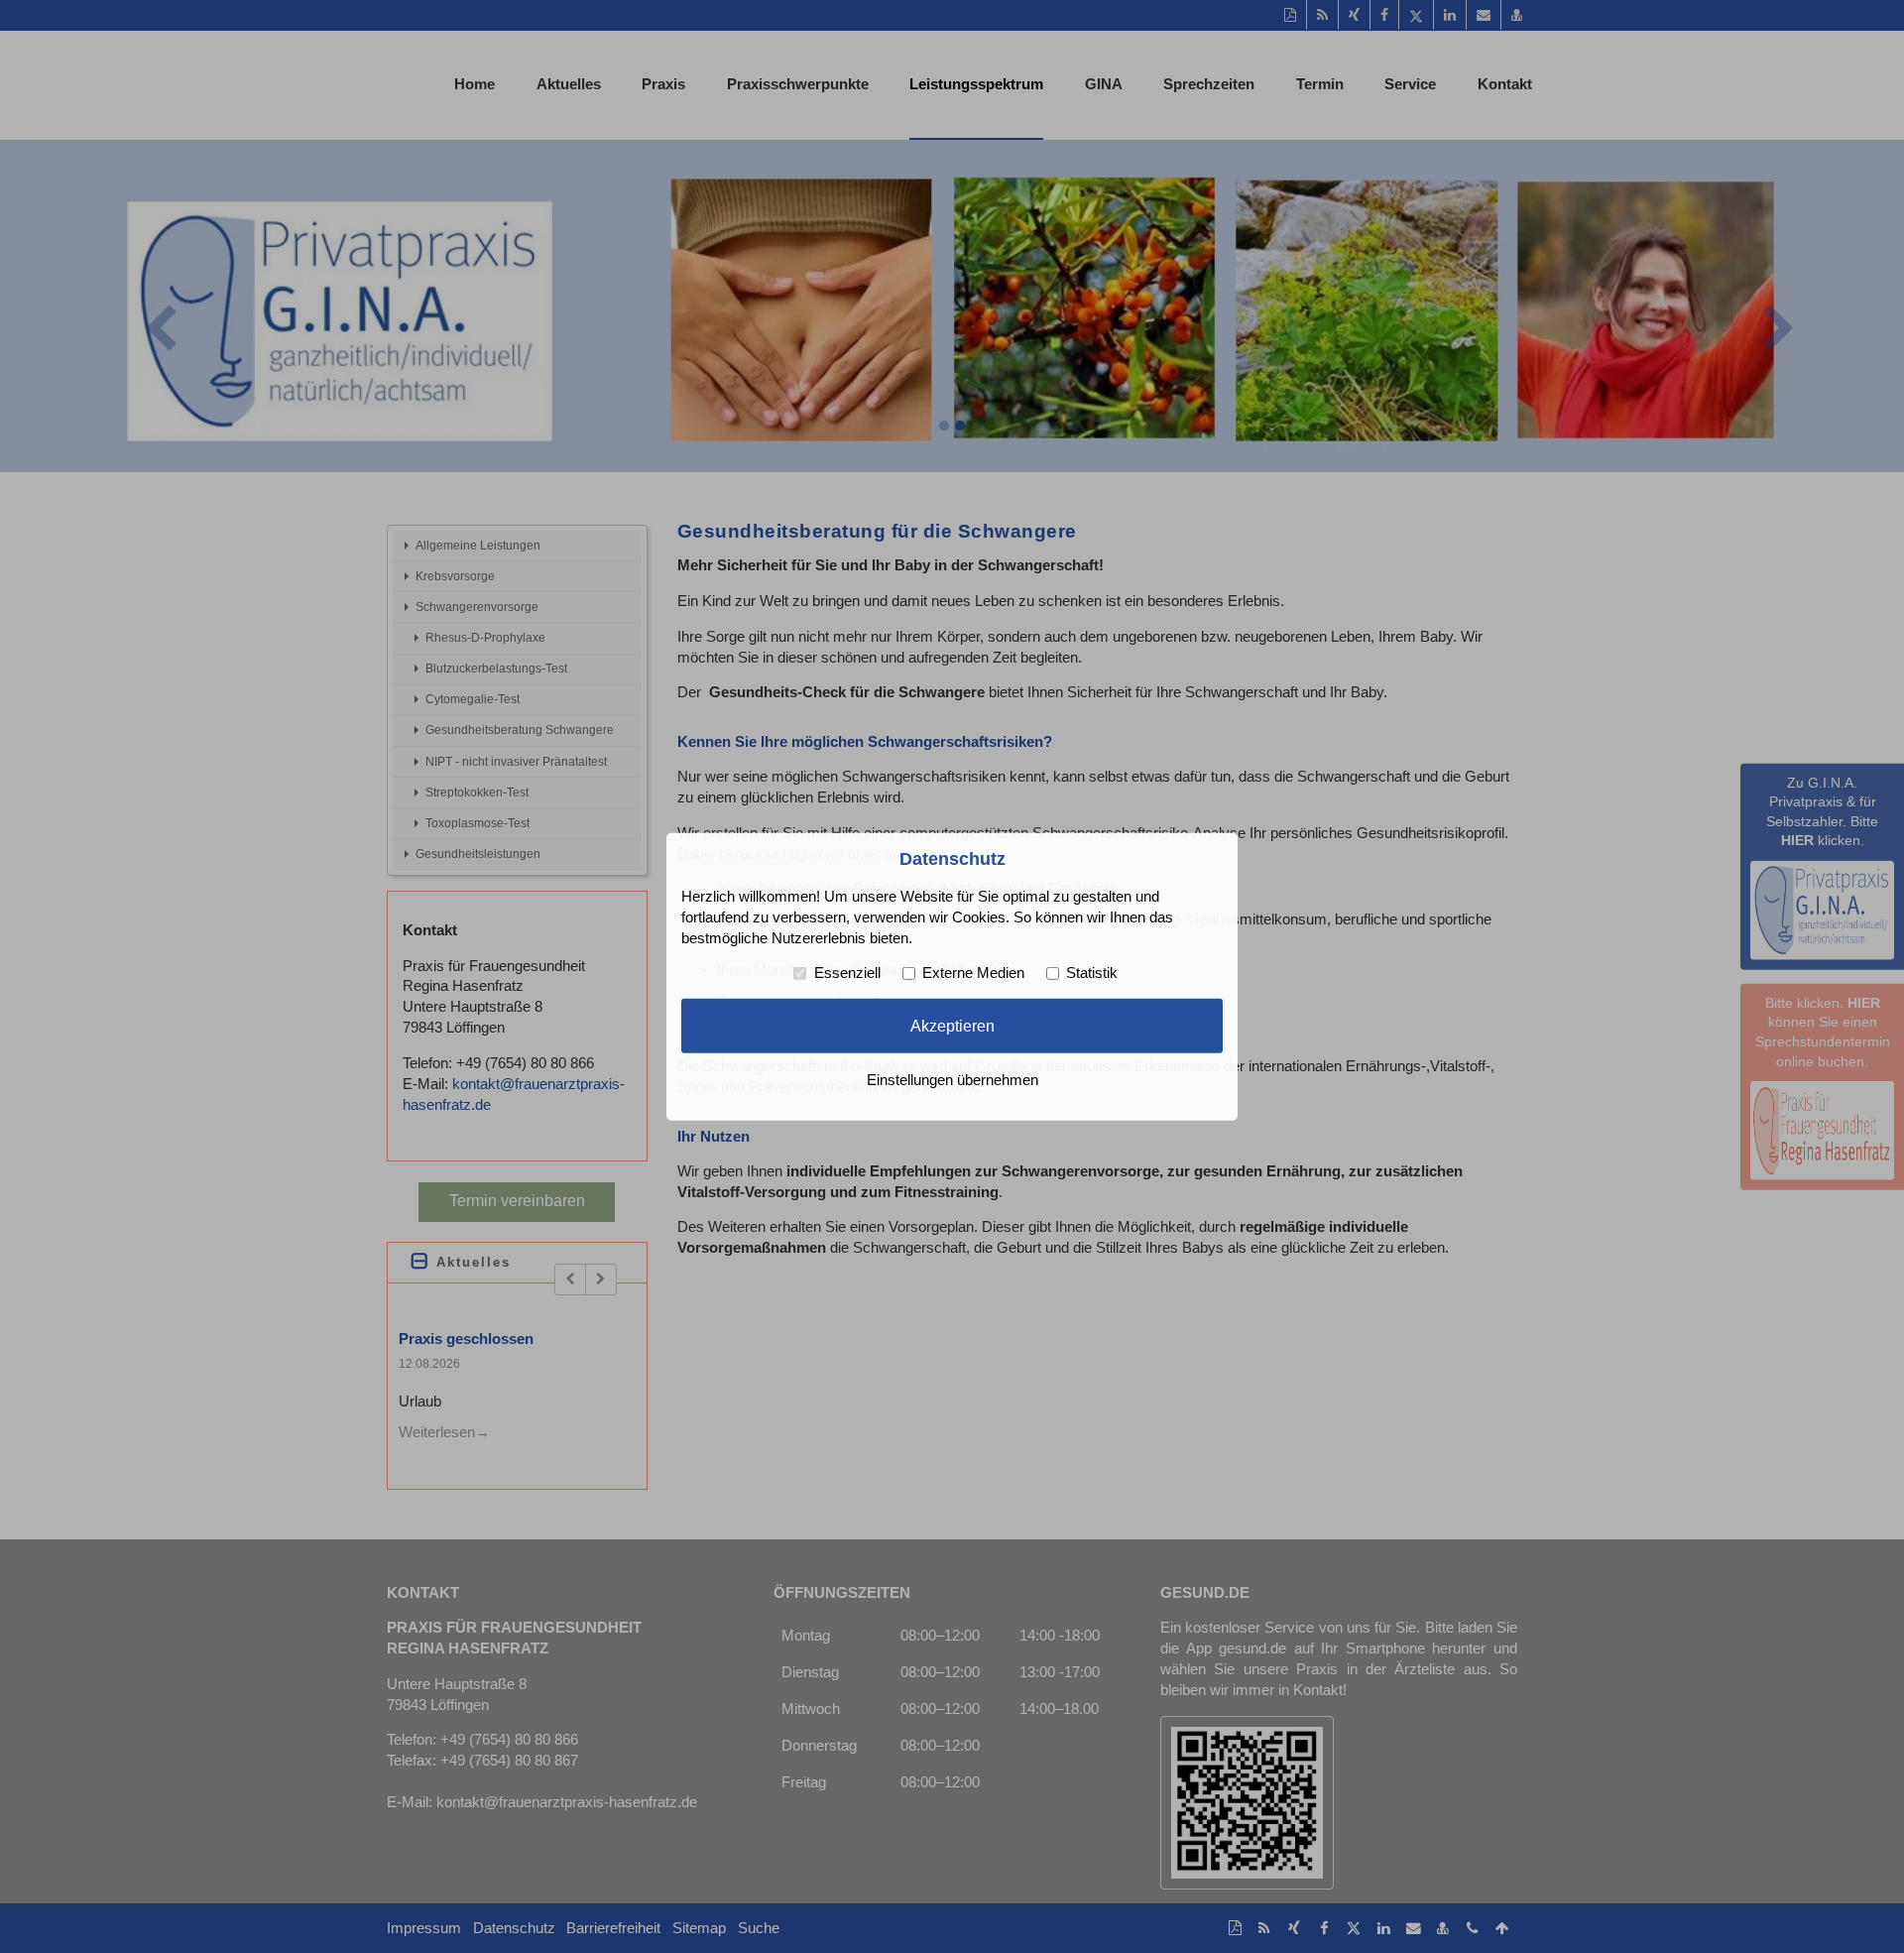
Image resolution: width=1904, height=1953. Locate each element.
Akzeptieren (952, 1026)
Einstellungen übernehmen (952, 1080)
